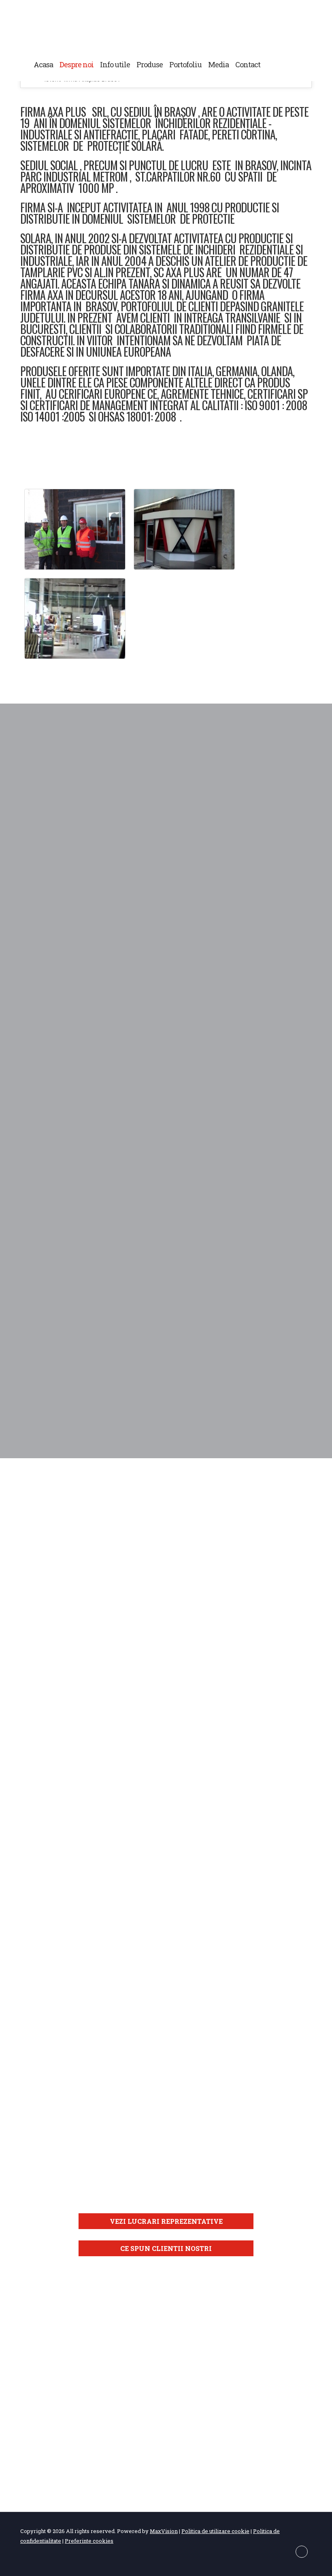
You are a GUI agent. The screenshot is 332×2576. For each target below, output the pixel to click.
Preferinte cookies (89, 2541)
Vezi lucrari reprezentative (166, 2221)
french (302, 64)
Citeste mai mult (166, 854)
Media (218, 64)
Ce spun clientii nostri (166, 2248)
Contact (248, 64)
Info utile (115, 64)
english (287, 64)
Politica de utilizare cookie (215, 2531)
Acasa (43, 64)
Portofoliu (185, 64)
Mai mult (63, 1751)
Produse (150, 64)
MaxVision (164, 2531)
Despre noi (77, 64)
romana (271, 64)
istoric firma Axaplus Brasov (166, 28)
